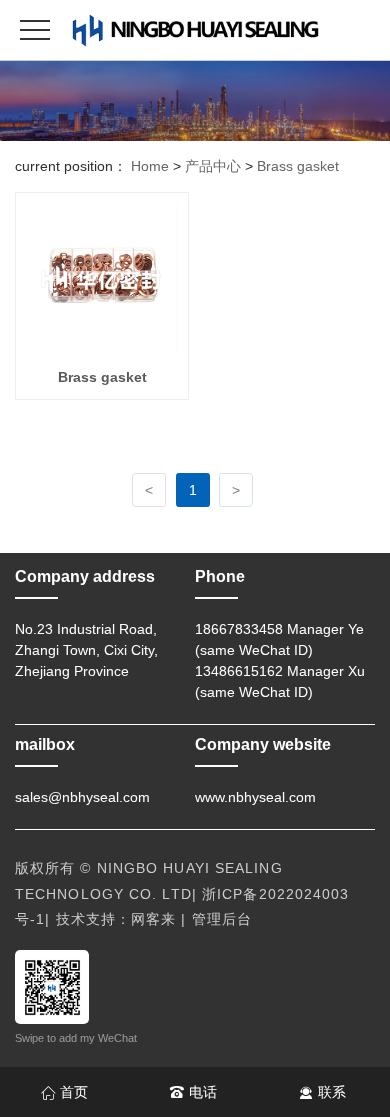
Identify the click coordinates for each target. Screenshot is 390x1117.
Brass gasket (298, 166)
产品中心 (213, 166)
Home (150, 166)
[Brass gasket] (102, 278)
